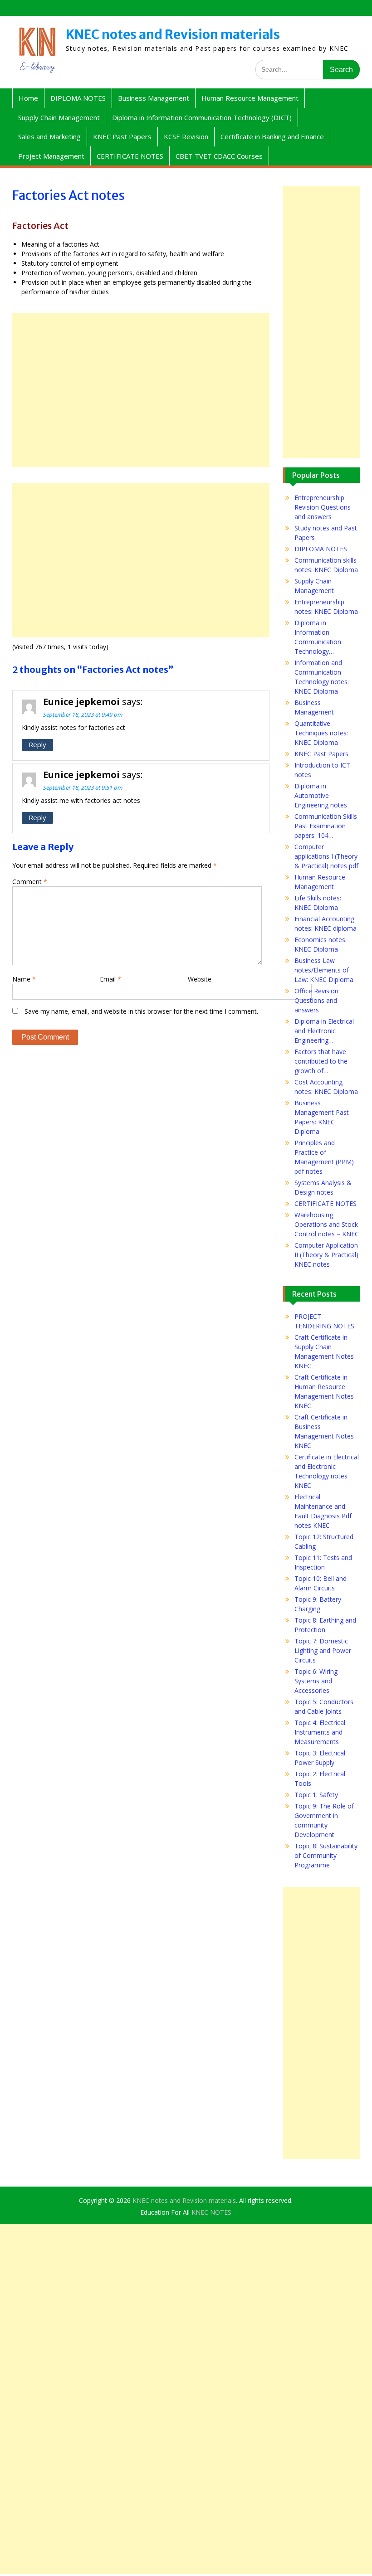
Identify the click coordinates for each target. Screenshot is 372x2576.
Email (110, 979)
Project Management (51, 156)
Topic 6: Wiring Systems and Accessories (316, 1681)
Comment (30, 882)
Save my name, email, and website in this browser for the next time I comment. (141, 1011)
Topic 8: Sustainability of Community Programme (326, 1855)
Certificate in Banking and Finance (272, 136)
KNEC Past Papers (122, 136)
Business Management (154, 98)
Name (24, 979)
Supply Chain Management (59, 117)
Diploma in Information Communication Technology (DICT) (202, 117)
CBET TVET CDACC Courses (219, 156)
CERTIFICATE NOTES (130, 156)
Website (200, 979)
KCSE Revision (186, 136)
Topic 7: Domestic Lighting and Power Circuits (323, 1650)
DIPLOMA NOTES (78, 98)
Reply (37, 744)
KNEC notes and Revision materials (173, 34)
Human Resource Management (250, 98)
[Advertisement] (141, 390)
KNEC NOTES (211, 2212)
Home (28, 98)
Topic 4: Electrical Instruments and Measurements (320, 1732)
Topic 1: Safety (316, 1795)
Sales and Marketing (49, 136)
